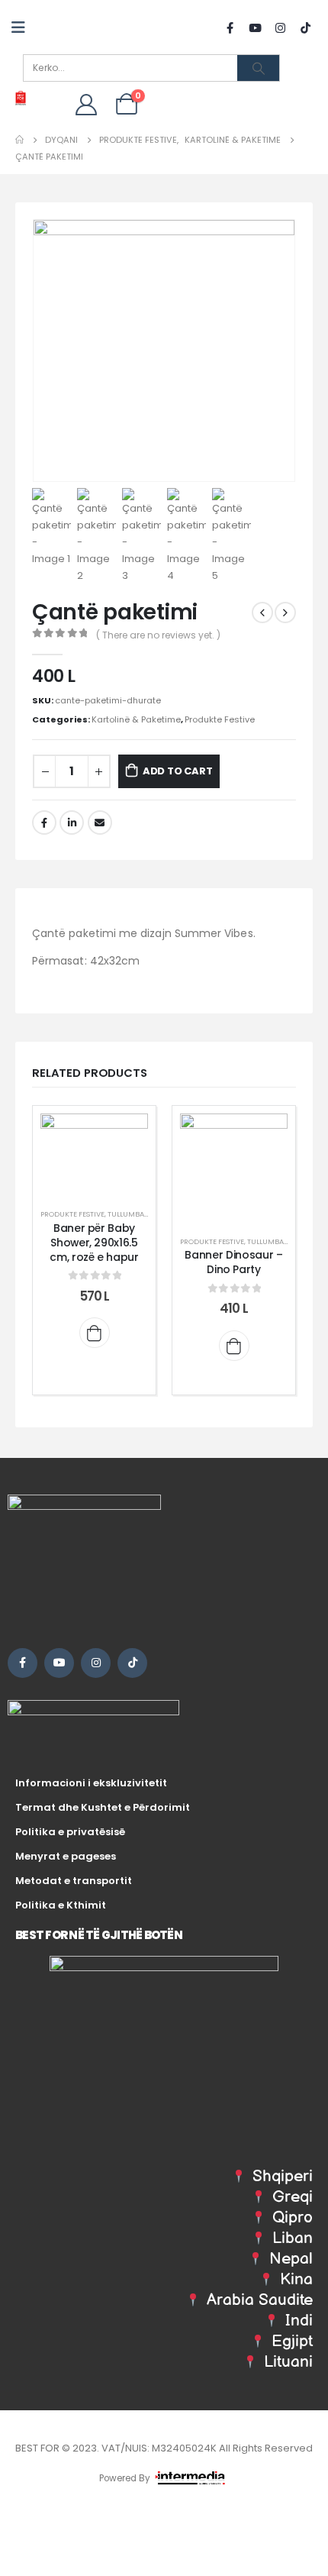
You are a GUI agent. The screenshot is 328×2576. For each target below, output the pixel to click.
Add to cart (178, 771)
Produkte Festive (220, 719)
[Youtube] (255, 27)
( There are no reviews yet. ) (158, 635)
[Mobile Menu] (23, 27)
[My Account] (86, 104)
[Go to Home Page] (19, 140)
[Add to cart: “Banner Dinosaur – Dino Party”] (234, 1346)
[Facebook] (230, 27)
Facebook (44, 823)
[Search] (258, 68)
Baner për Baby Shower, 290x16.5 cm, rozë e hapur (94, 1243)
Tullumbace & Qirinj (146, 1214)
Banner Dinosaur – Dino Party (233, 1262)
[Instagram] (280, 27)
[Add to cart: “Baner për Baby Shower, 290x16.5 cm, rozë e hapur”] (95, 1333)
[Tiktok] (305, 27)
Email (100, 823)
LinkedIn (72, 823)
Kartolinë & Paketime (136, 719)
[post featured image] (94, 1154)
